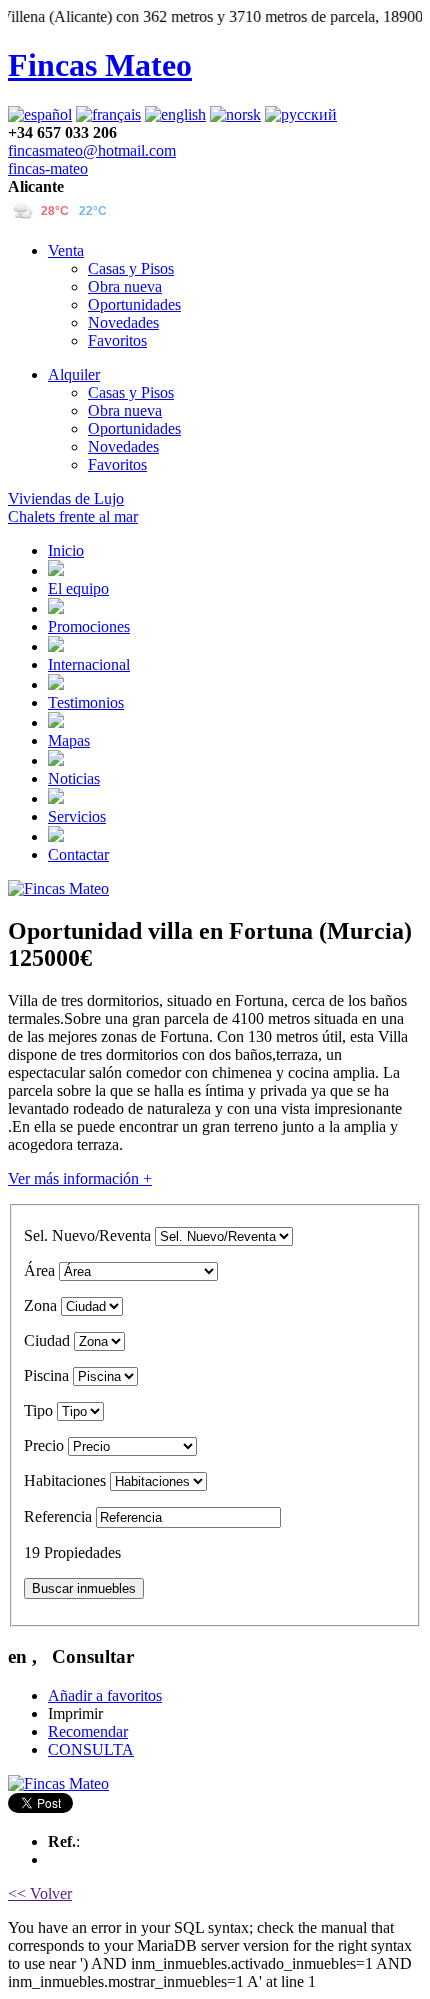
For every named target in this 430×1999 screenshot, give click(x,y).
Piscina (46, 1375)
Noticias (74, 778)
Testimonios (86, 702)
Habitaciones (65, 1480)
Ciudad (47, 1340)
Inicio (66, 550)
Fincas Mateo (100, 65)
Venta (66, 250)
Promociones (89, 626)
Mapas (69, 740)
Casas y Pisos (131, 268)
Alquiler (74, 374)
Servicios (77, 816)
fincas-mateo (48, 168)
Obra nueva (125, 286)
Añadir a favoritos (105, 1695)
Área (39, 1270)
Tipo (38, 1410)
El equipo (78, 588)
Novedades (123, 322)
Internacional (89, 664)
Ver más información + (80, 1178)
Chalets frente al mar (73, 516)
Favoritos (117, 340)
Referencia (58, 1516)
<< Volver (40, 1893)
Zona (40, 1305)
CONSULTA (91, 1749)
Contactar (78, 854)
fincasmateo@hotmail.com (92, 150)
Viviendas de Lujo (66, 498)
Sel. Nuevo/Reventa (87, 1235)
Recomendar (88, 1731)
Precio (44, 1445)
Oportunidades (134, 304)
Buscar (84, 1588)
